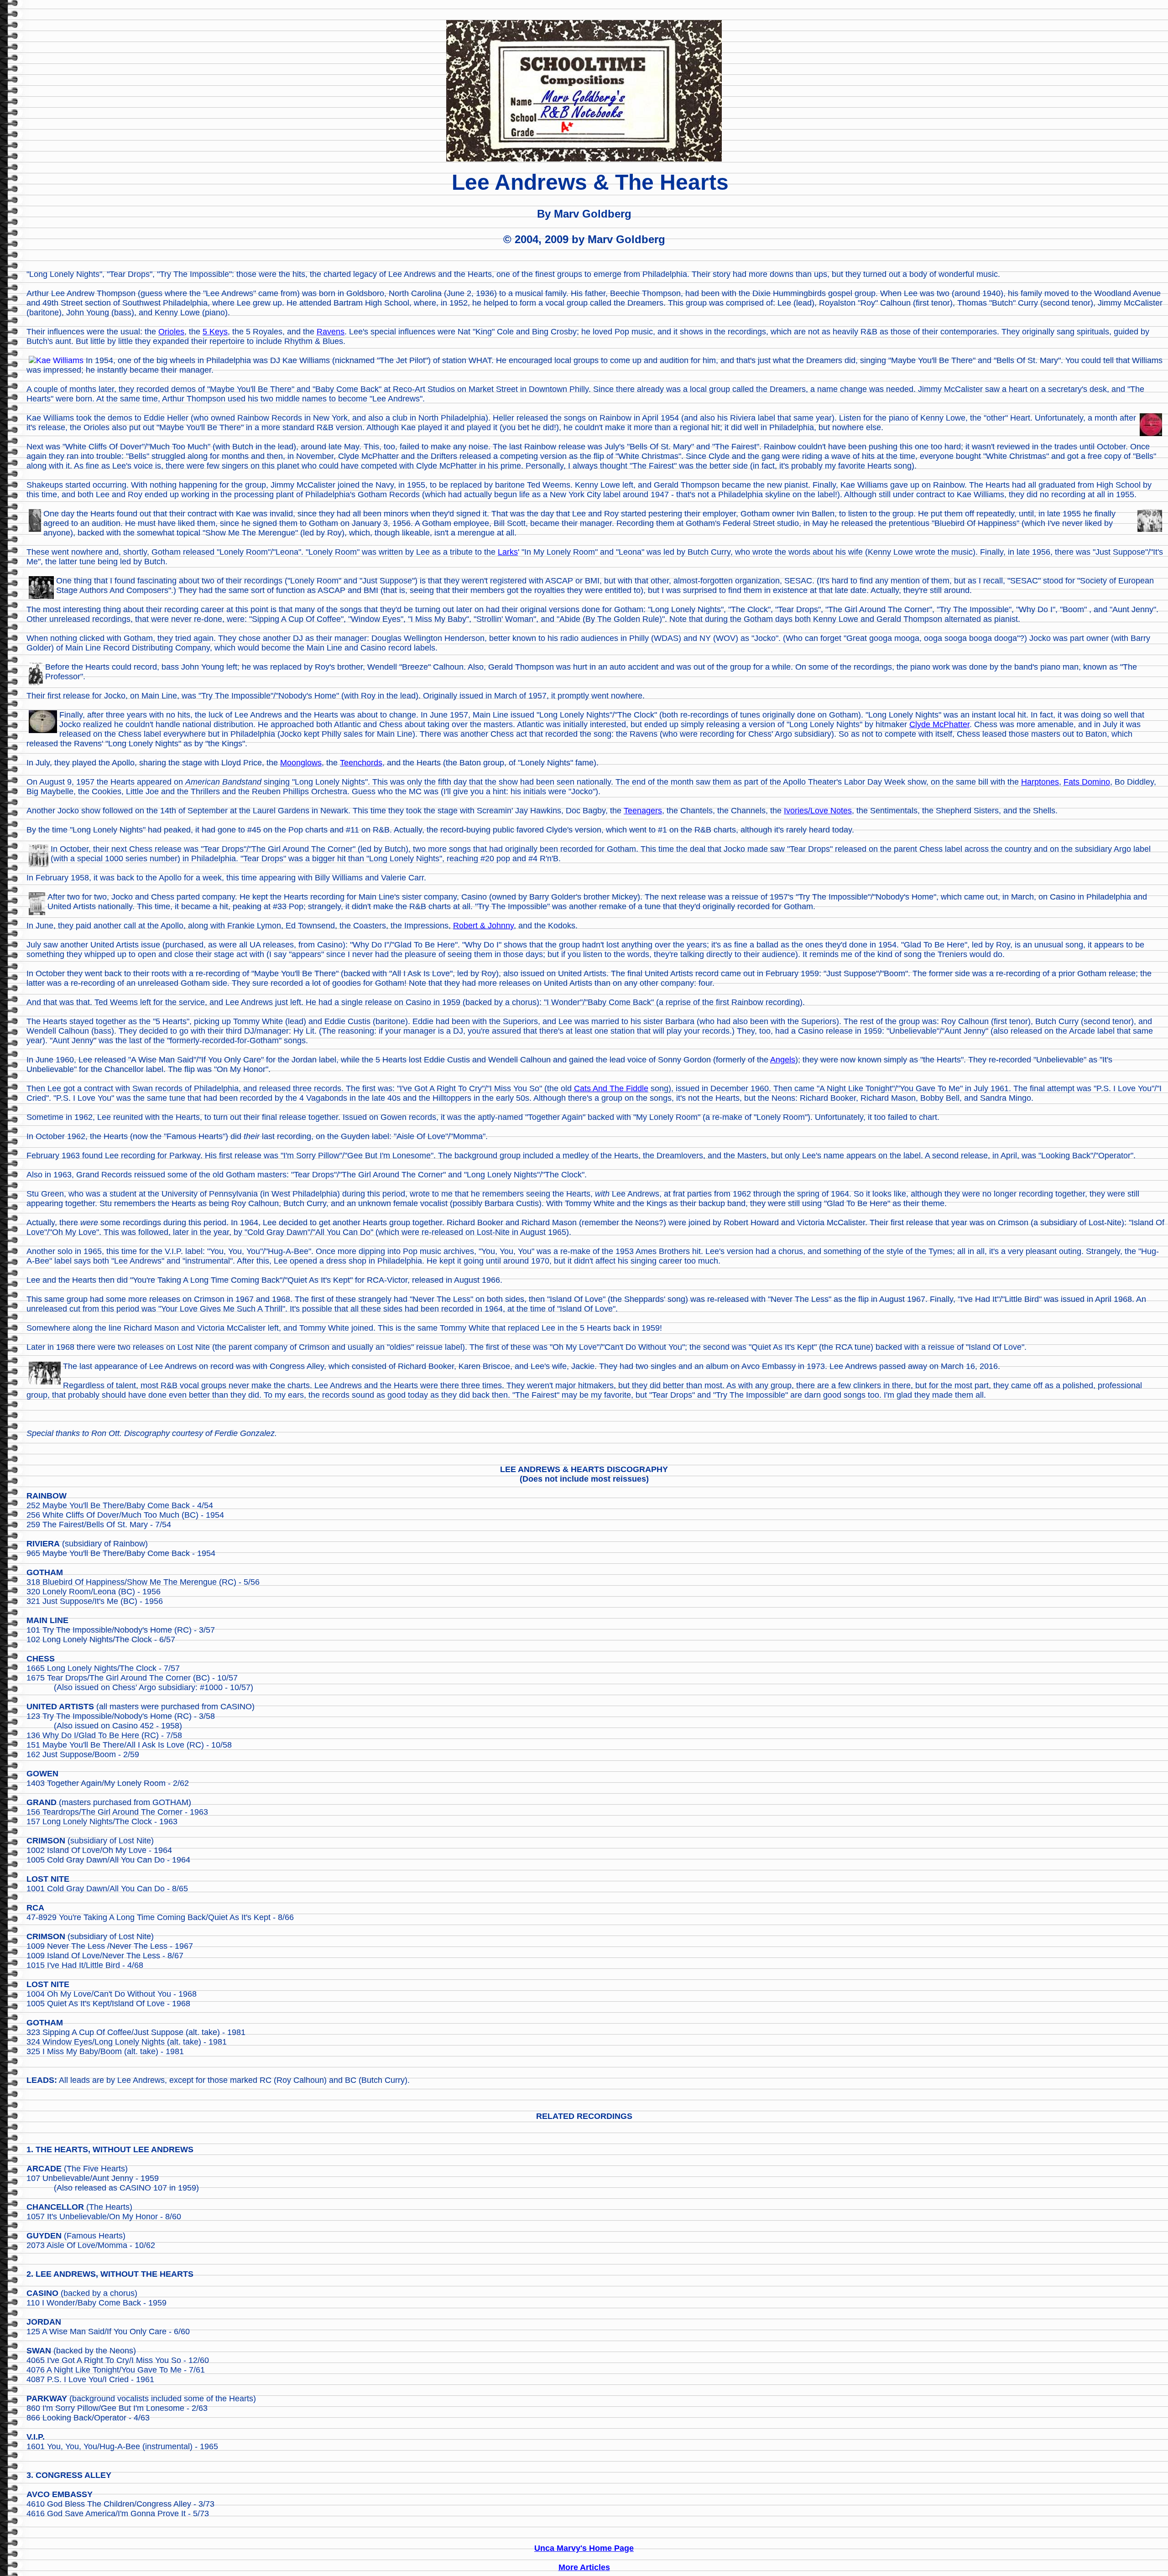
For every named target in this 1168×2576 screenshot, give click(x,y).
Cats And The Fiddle (611, 1088)
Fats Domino (1087, 782)
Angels (783, 1060)
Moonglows (301, 763)
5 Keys (215, 332)
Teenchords (361, 763)
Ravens (331, 332)
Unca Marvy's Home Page (584, 2548)
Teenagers (643, 811)
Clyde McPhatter (939, 724)
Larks (508, 552)
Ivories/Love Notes (818, 811)
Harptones (1040, 782)
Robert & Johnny (483, 926)
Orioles (171, 332)
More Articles (584, 2567)
